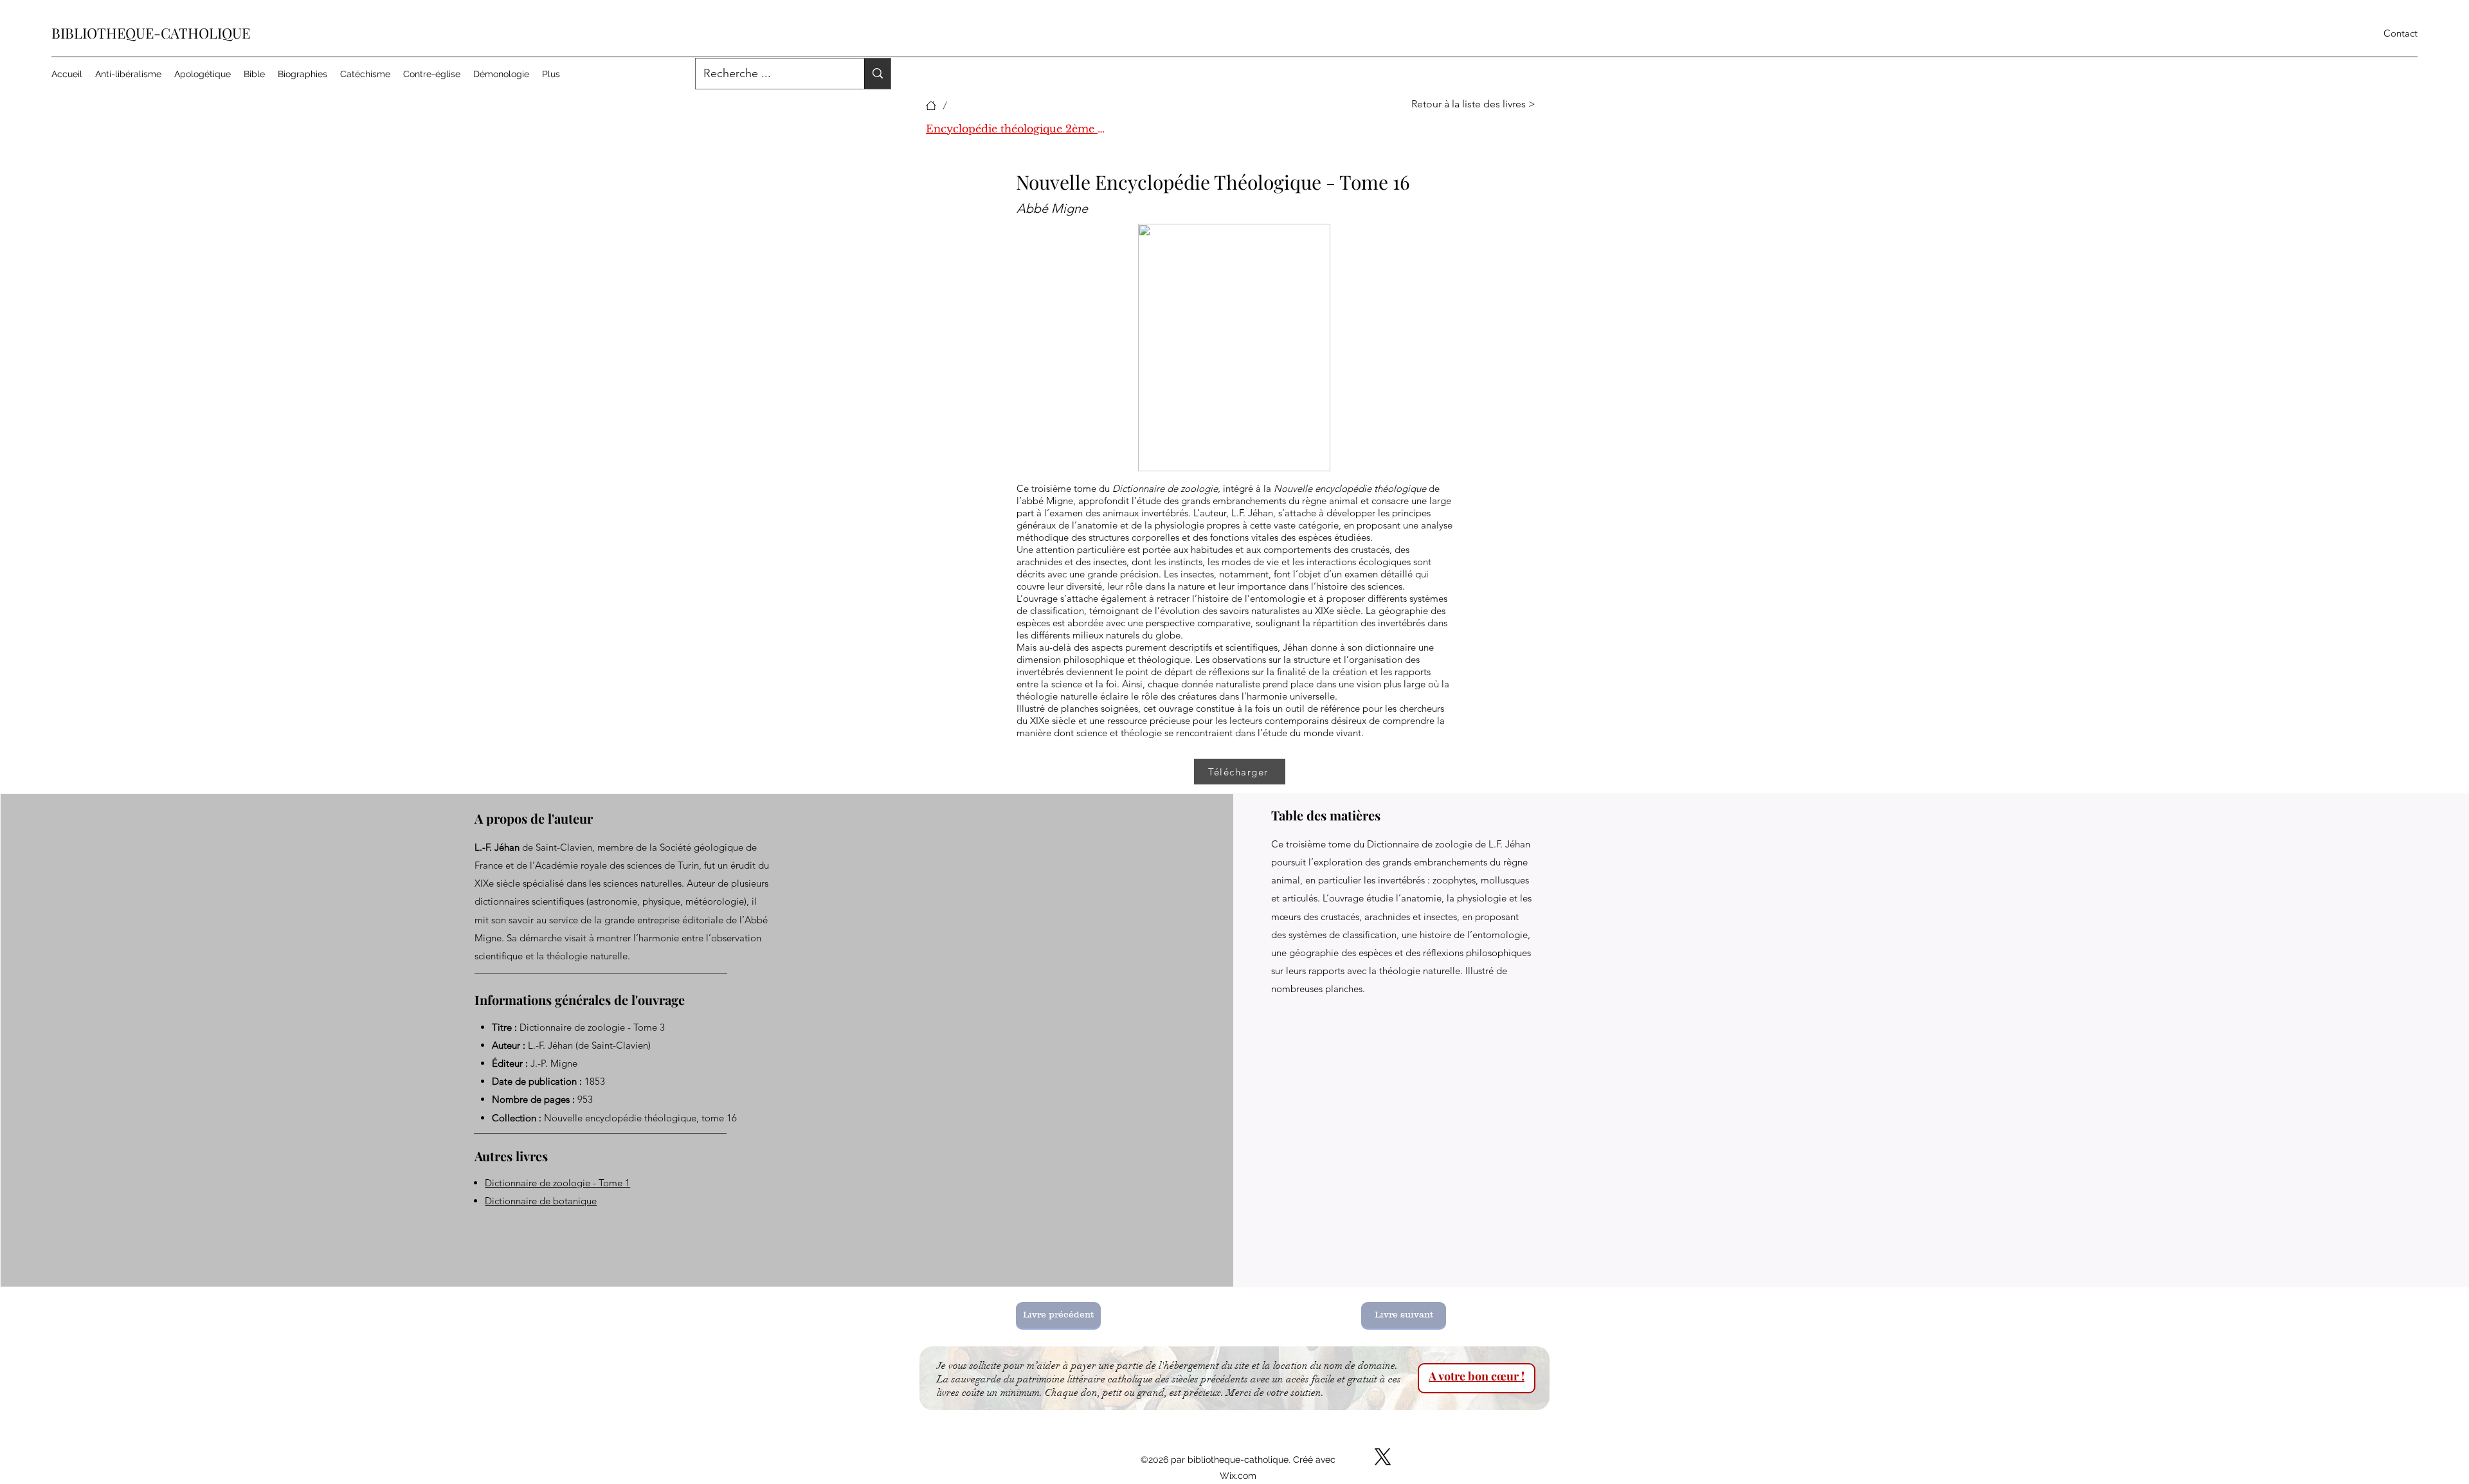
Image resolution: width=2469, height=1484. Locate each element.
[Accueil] (931, 105)
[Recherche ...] (877, 74)
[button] (1480, 104)
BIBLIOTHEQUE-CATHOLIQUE (151, 33)
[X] (1383, 1457)
